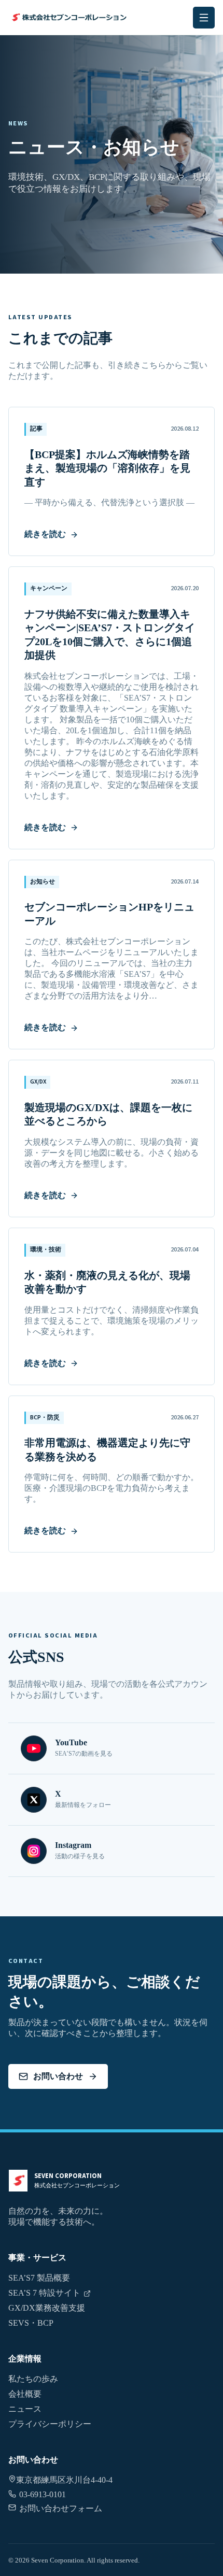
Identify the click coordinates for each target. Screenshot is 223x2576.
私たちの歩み (33, 2379)
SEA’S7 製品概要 (39, 2278)
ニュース (25, 2409)
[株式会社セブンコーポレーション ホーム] (68, 17)
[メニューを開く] (204, 18)
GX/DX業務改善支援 (47, 2308)
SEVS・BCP (31, 2323)
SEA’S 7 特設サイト (44, 2293)
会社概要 (25, 2394)
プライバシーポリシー (50, 2424)
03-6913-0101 (43, 2494)
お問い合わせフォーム (61, 2508)
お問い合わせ (58, 2076)
